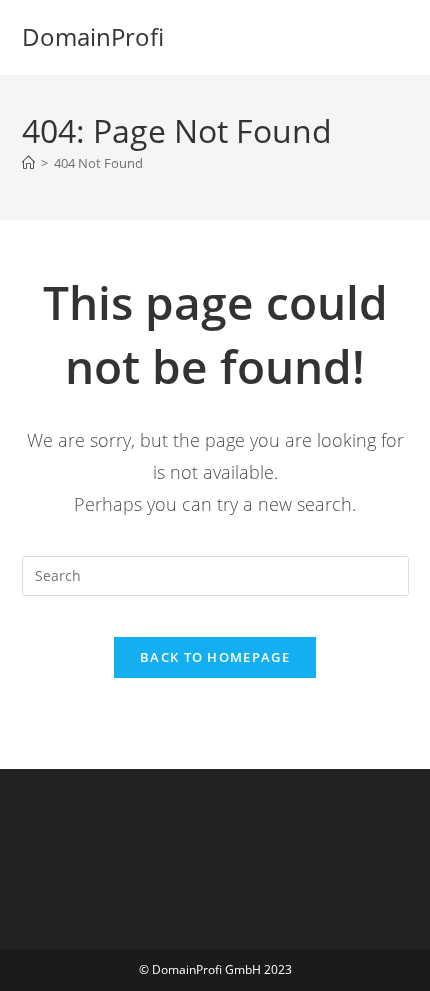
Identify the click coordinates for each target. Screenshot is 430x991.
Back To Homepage (215, 657)
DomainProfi (93, 36)
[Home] (28, 163)
